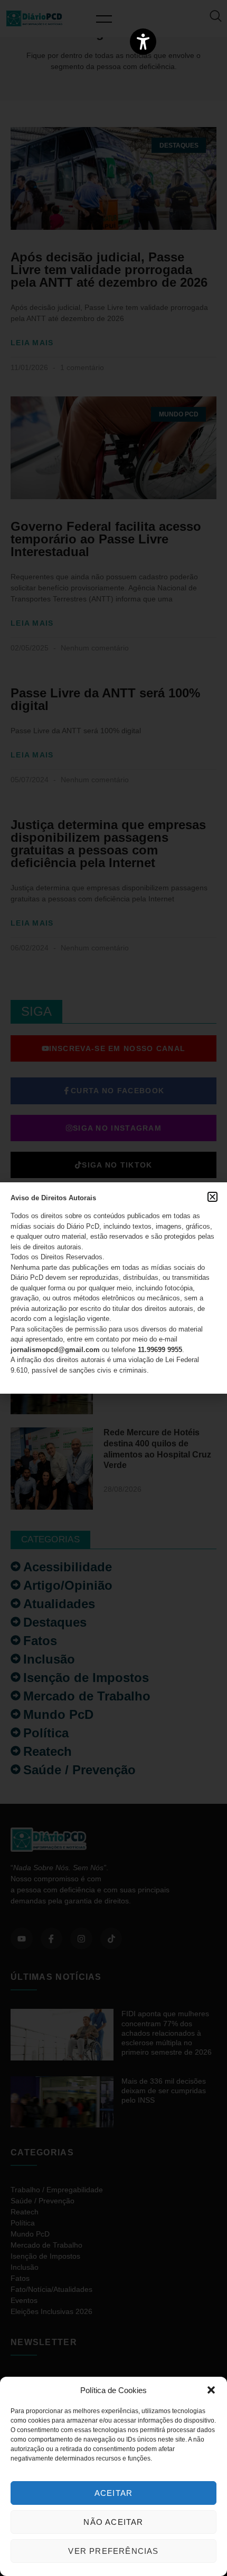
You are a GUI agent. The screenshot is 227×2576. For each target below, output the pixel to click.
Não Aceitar (113, 2522)
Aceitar (113, 2493)
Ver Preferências (113, 2551)
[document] (113, 1288)
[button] (211, 2390)
